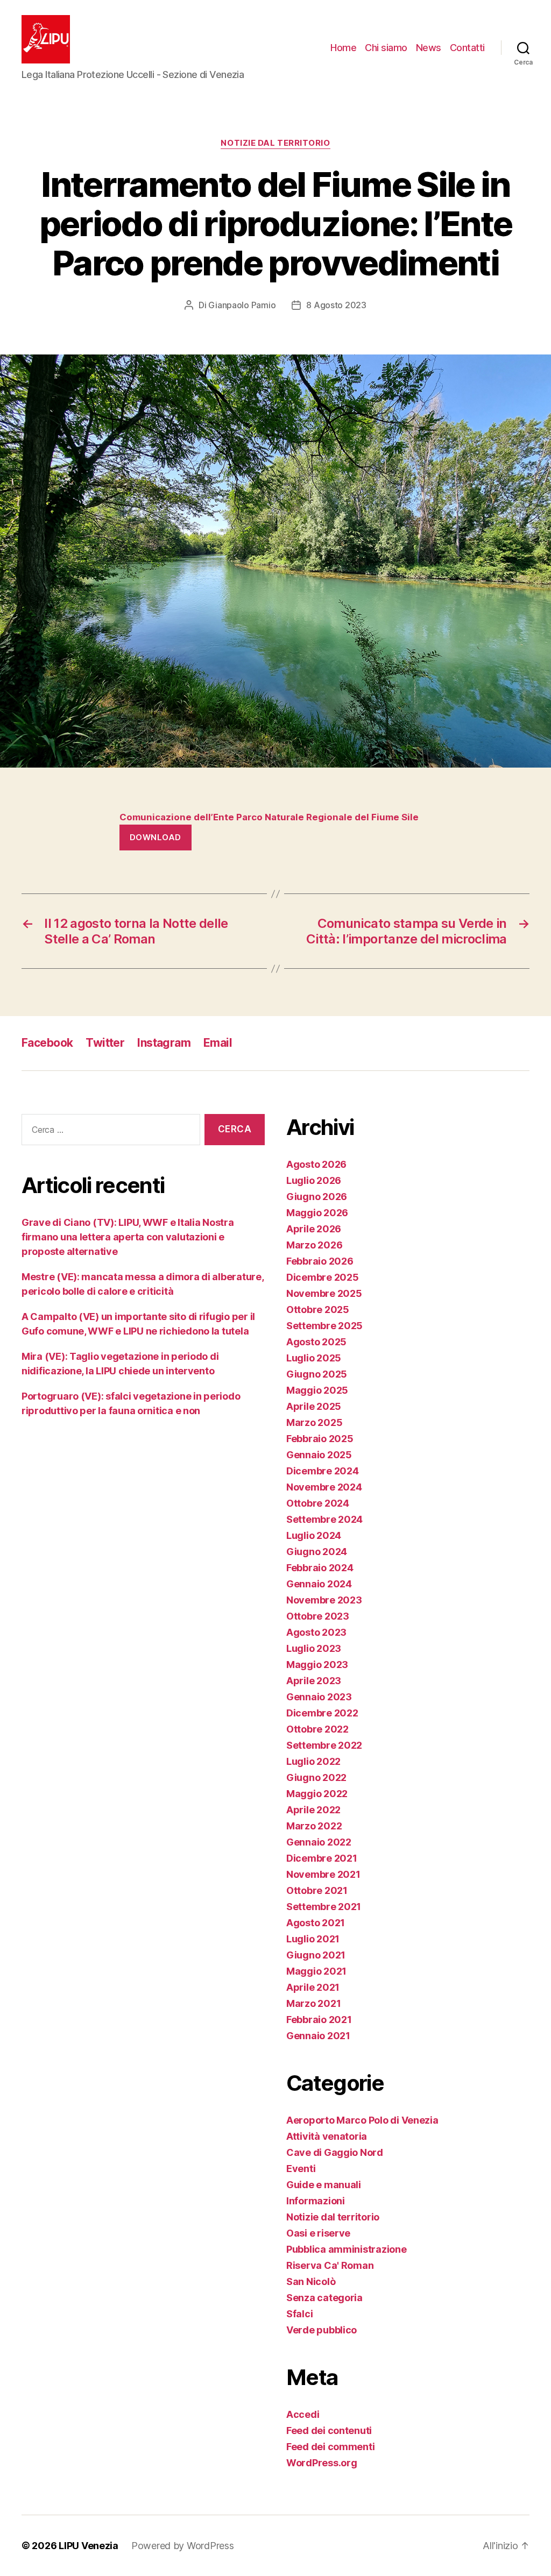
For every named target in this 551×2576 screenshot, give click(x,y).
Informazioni (316, 2201)
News (429, 48)
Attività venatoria (327, 2136)
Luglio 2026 (314, 1180)
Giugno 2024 (317, 1552)
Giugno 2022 (316, 1777)
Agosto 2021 (316, 1923)
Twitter (105, 1043)
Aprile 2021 (313, 1987)
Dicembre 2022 (322, 1713)
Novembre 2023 (324, 1600)
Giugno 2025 (317, 1374)
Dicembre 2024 (323, 1471)
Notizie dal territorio (275, 143)
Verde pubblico (322, 2330)
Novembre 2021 (323, 1874)
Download (156, 837)
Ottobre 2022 (317, 1729)
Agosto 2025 (316, 1342)
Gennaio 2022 (319, 1842)
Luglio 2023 (314, 1648)
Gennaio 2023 (319, 1697)
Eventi (301, 2169)
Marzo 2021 (313, 2003)
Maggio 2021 (316, 1971)
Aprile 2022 (313, 1810)
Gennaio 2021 (318, 2036)
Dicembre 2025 (323, 1277)
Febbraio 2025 (320, 1439)
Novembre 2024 (324, 1487)
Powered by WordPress (183, 2546)
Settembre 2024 (324, 1519)
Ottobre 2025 (318, 1310)
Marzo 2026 (314, 1245)
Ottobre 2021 (317, 1890)
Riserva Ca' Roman (330, 2265)
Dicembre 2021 (322, 1858)
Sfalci (299, 2314)
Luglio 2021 (313, 1939)
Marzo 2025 (314, 1422)
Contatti (467, 48)
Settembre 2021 (324, 1907)
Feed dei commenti (330, 2447)
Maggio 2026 (317, 1213)
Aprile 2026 (314, 1229)
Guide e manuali (324, 2185)
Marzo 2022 (314, 1826)
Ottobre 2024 (318, 1503)
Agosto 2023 (316, 1632)
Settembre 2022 (324, 1745)
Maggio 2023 (317, 1665)
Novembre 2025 (324, 1293)
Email (218, 1043)
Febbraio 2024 (320, 1568)
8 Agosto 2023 (336, 305)
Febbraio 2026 (320, 1261)
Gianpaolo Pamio (242, 305)
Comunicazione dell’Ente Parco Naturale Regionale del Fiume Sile (270, 817)
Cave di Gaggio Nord (335, 2152)
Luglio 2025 (314, 1358)
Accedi (303, 2414)
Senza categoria (324, 2298)
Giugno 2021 (316, 1955)
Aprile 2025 (314, 1406)
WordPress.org (322, 2463)
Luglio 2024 (314, 1535)
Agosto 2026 (316, 1164)
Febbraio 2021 (319, 2020)
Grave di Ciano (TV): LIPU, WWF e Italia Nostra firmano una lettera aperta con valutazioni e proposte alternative (128, 1237)
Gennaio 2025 (319, 1455)
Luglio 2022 (313, 1761)
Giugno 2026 (317, 1197)
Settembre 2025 (324, 1326)
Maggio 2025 (317, 1390)
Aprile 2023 (314, 1681)
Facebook (47, 1043)
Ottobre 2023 (318, 1616)
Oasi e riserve (318, 2233)
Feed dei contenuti (329, 2430)
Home (343, 48)
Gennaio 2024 (319, 1584)
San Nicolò (311, 2282)
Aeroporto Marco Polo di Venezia (362, 2120)
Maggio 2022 (317, 1794)
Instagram (164, 1043)
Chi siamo (386, 48)
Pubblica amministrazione (347, 2249)
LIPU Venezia (89, 2546)
